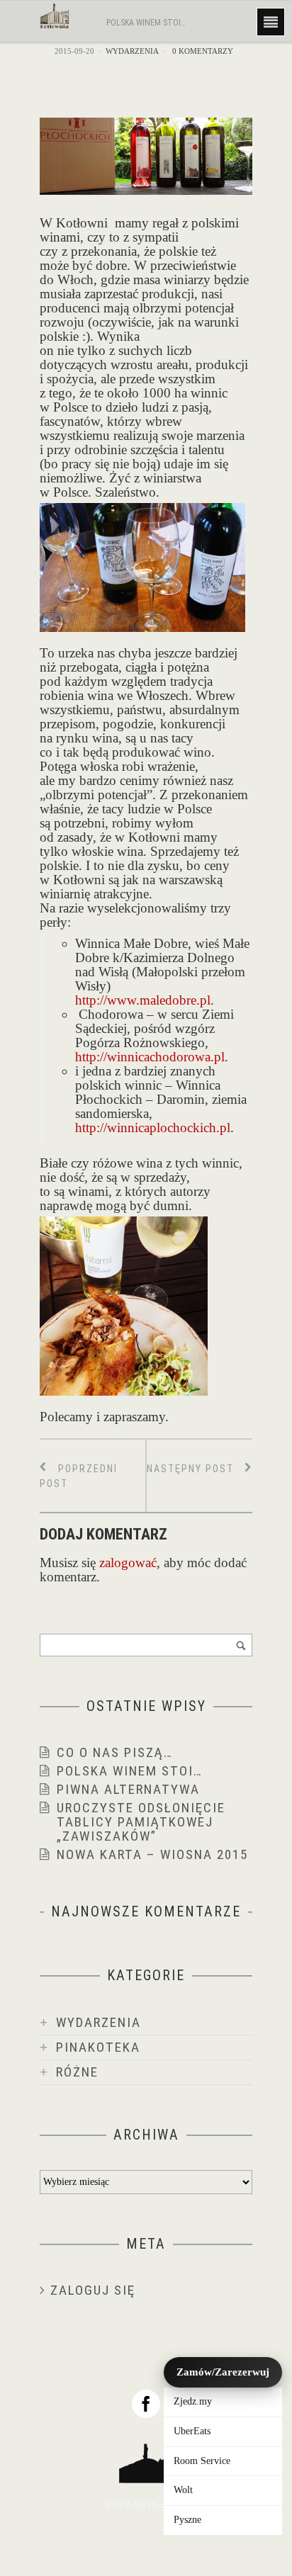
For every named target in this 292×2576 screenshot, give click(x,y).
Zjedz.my (193, 2401)
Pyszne (187, 2520)
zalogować (128, 1563)
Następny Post (192, 1469)
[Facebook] (146, 2404)
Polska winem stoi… (130, 1771)
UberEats (192, 2431)
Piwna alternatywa (128, 1789)
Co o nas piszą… (115, 1752)
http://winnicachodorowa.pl (150, 1057)
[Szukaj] (241, 1645)
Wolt (183, 2490)
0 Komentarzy (203, 51)
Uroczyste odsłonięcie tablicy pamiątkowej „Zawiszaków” (141, 1822)
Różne (77, 2072)
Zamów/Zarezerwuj (223, 2372)
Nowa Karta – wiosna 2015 (152, 1854)
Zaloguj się (93, 2290)
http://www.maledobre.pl (143, 1000)
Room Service (202, 2461)
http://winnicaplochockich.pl (153, 1128)
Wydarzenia (132, 51)
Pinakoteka (98, 2047)
